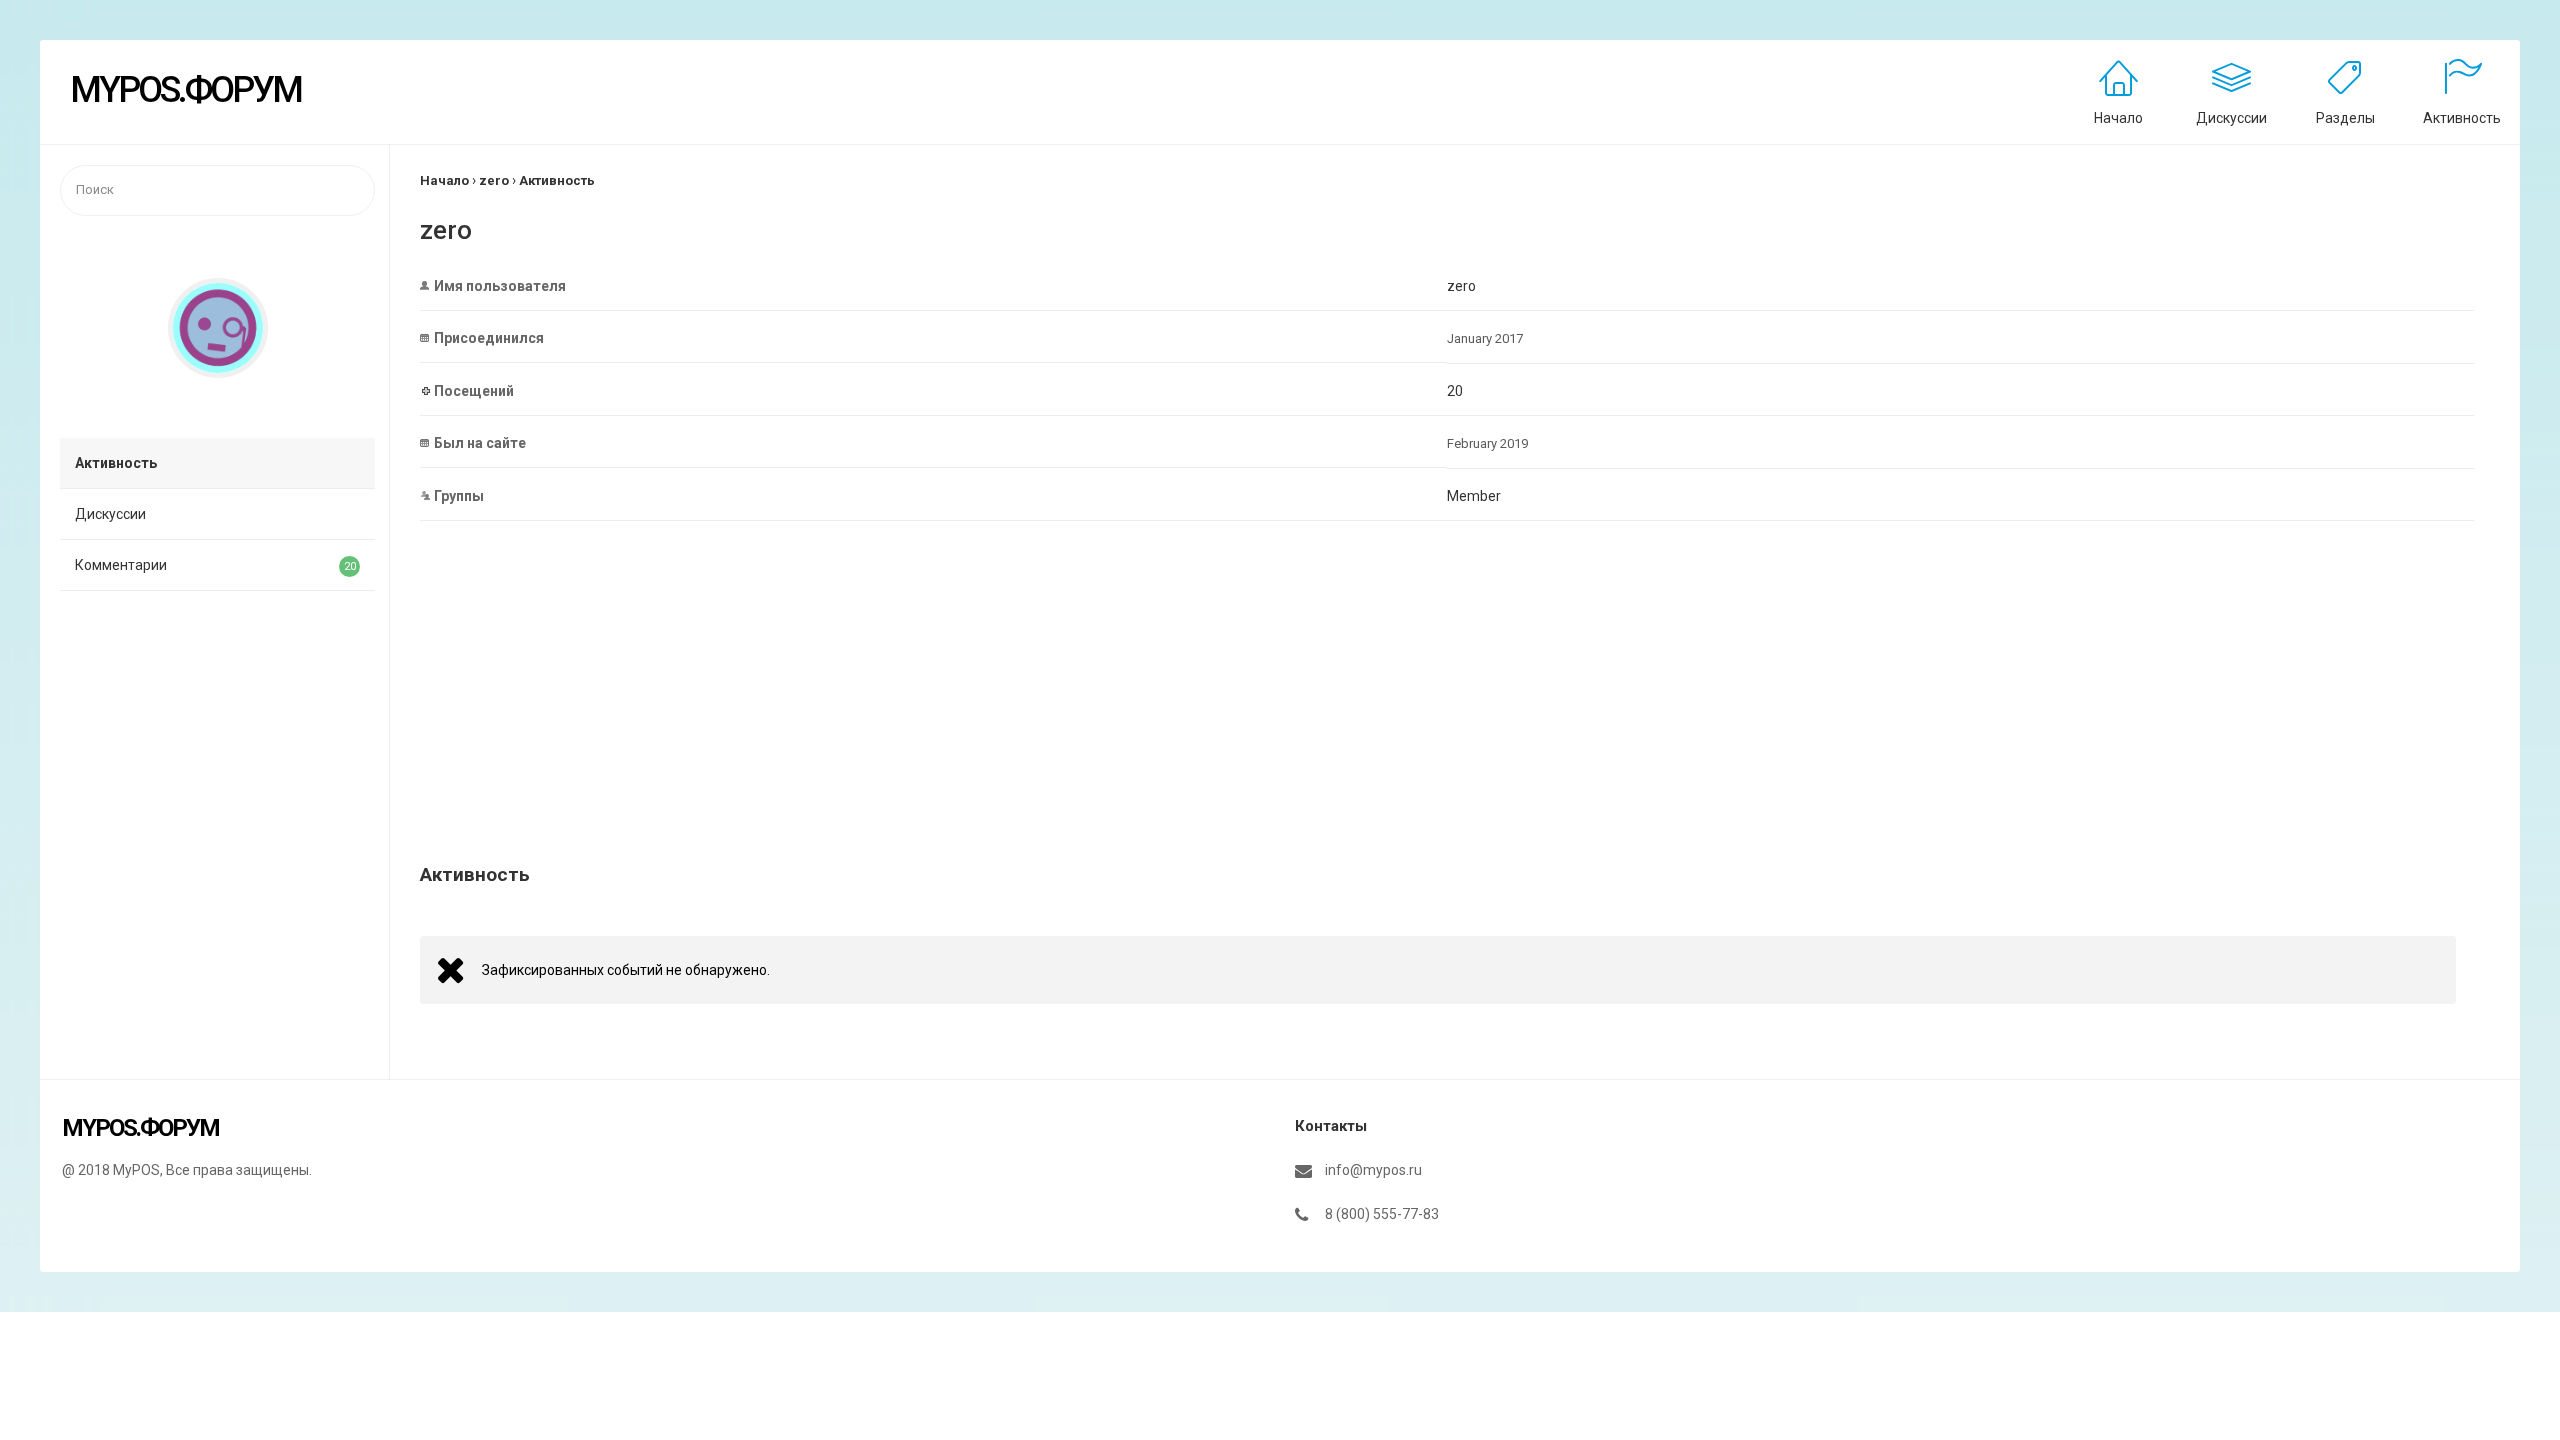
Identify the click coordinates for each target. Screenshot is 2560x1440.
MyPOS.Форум (185, 90)
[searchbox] (217, 190)
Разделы (2345, 118)
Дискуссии (2231, 118)
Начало (2118, 118)
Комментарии (215, 565)
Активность (2462, 118)
